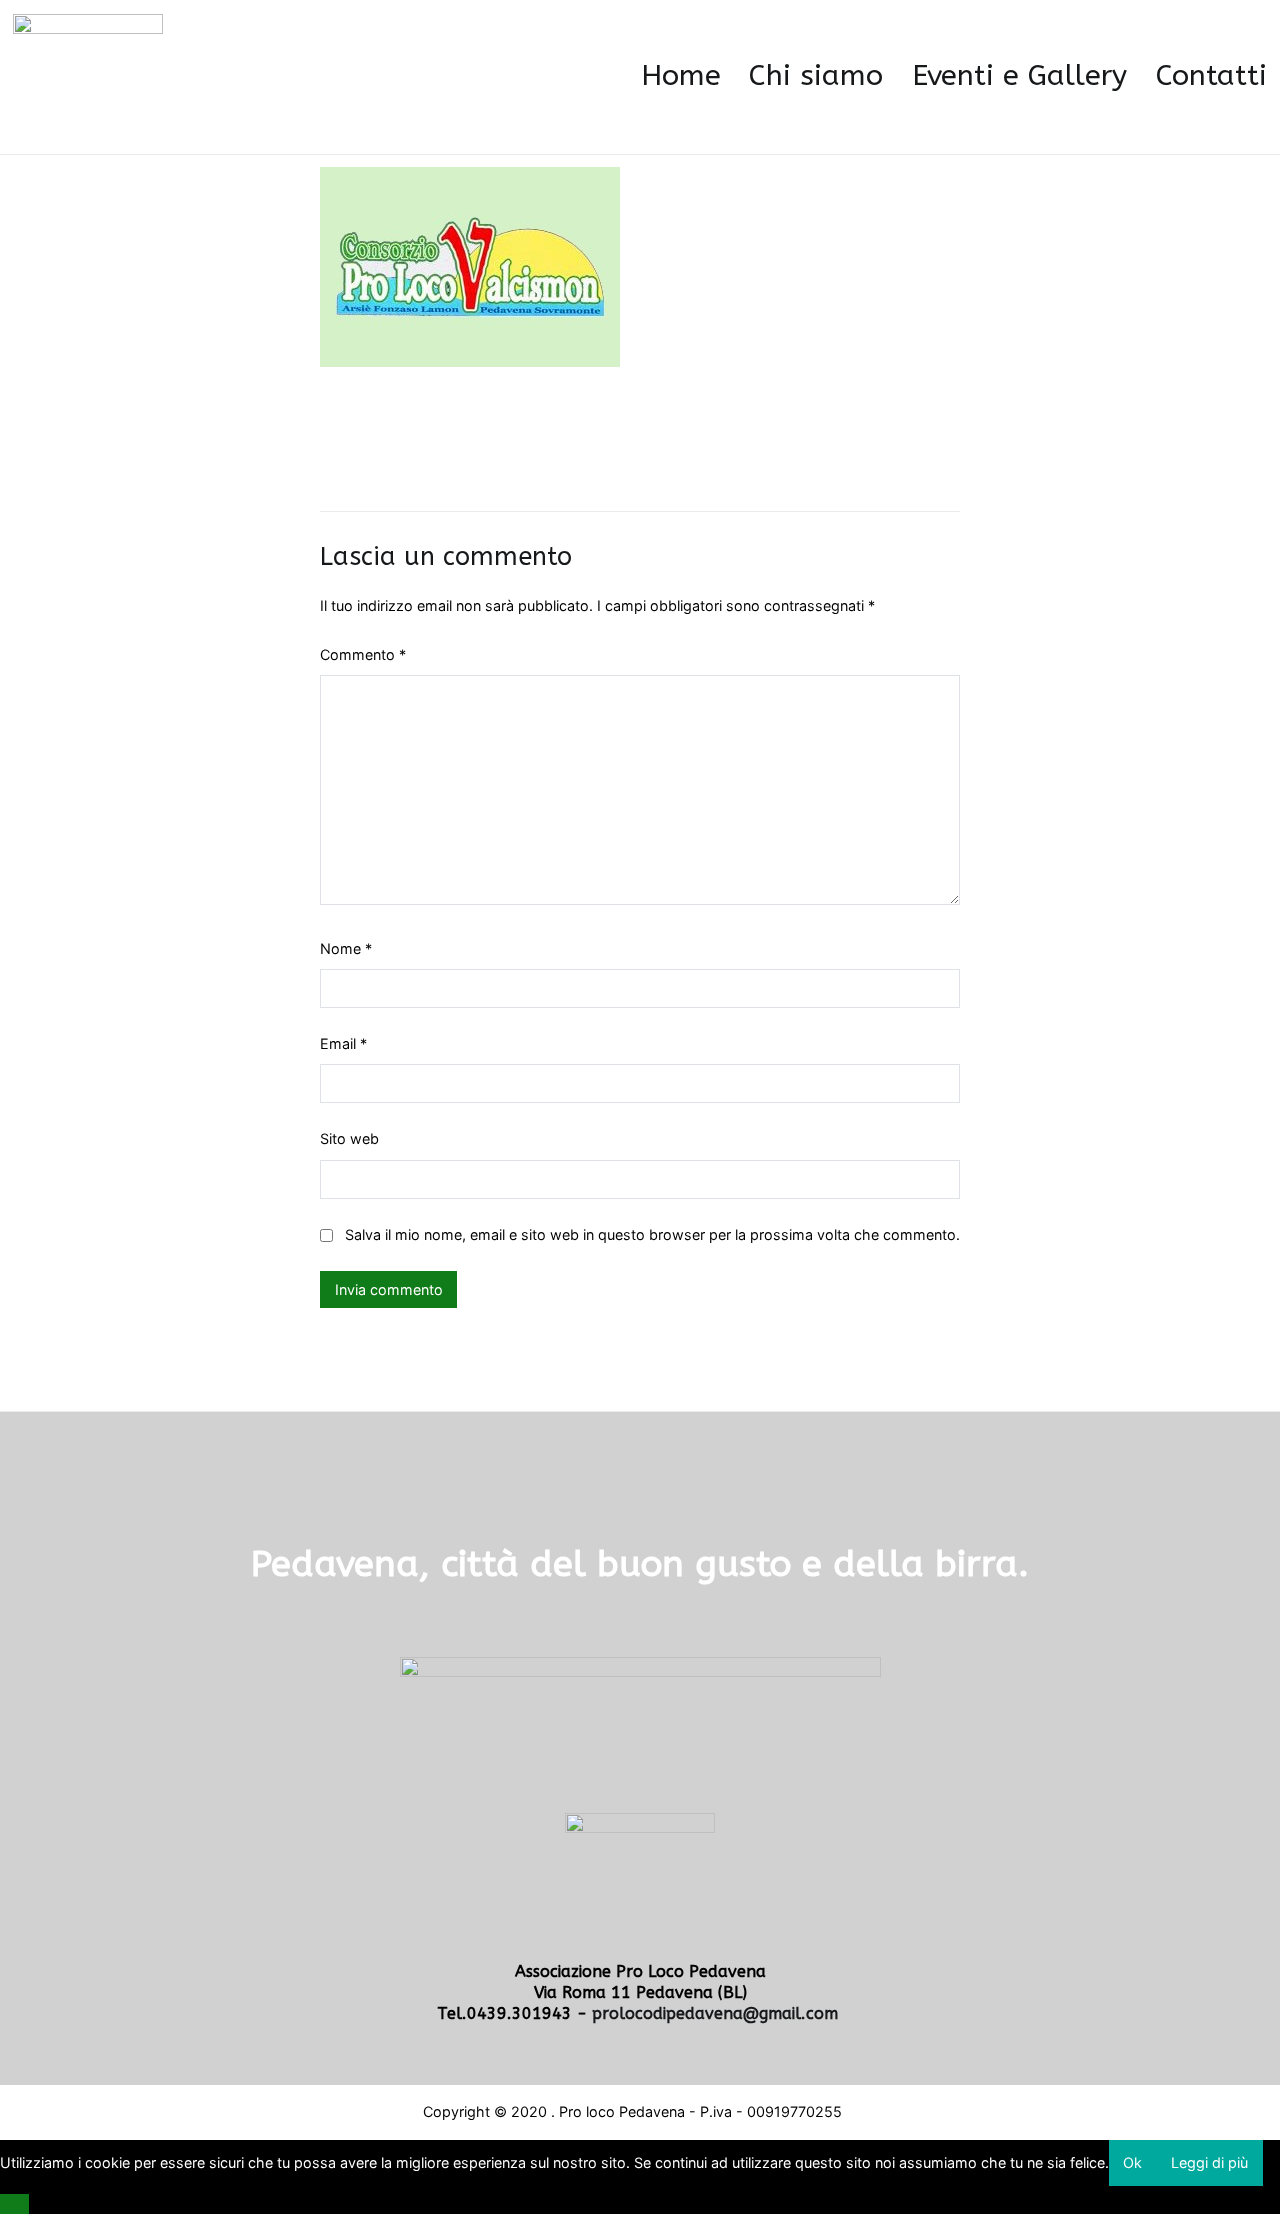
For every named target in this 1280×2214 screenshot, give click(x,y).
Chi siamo (816, 76)
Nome (346, 948)
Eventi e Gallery (1019, 76)
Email (343, 1043)
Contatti (1211, 76)
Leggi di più (1209, 2162)
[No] (14, 2204)
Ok (1132, 2162)
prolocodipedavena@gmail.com (717, 2013)
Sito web (349, 1138)
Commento (363, 654)
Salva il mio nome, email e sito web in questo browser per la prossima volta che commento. (652, 1234)
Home (681, 76)
